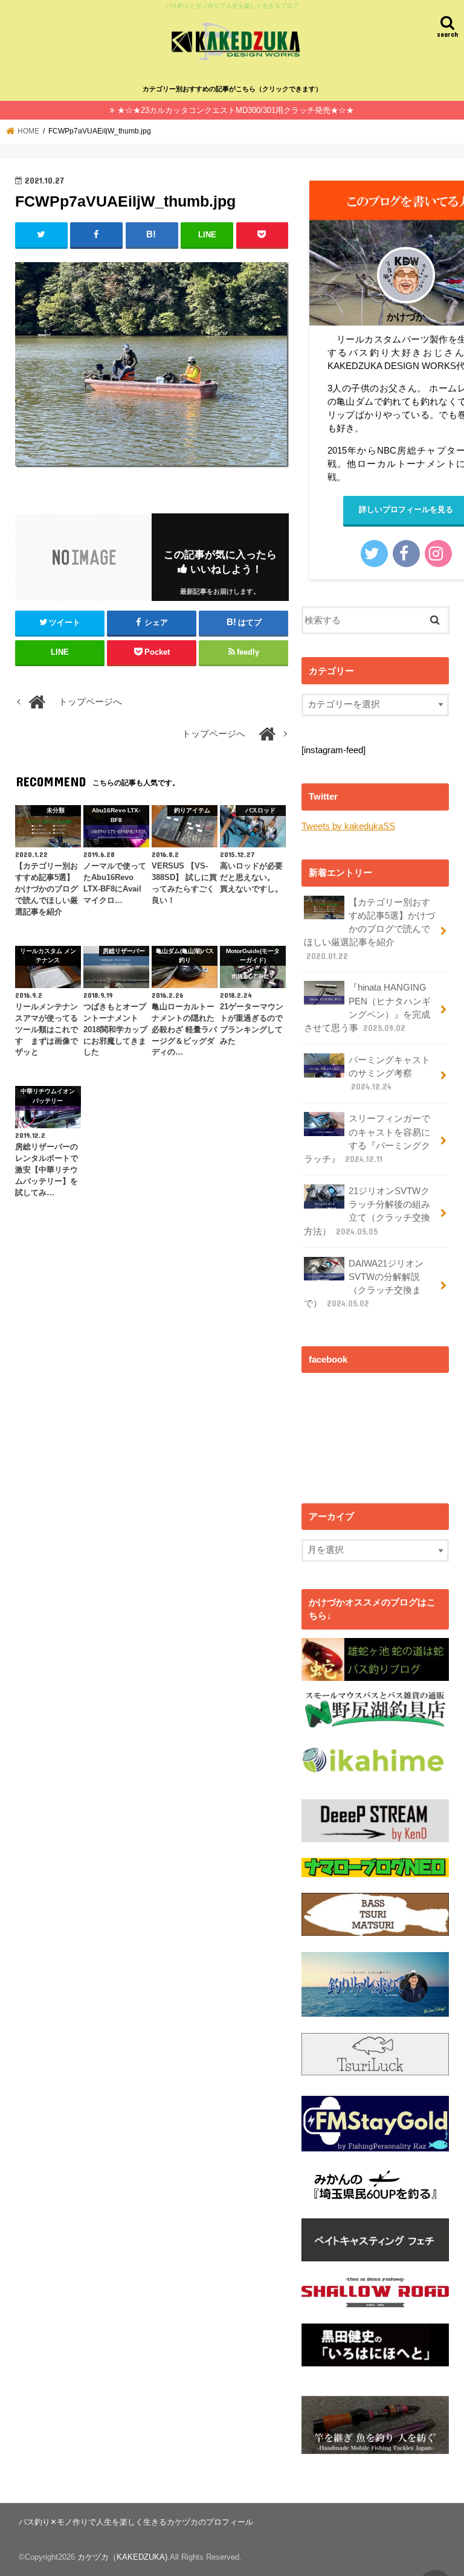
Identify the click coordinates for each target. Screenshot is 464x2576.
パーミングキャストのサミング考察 (389, 1073)
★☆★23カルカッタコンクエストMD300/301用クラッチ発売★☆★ (236, 110)
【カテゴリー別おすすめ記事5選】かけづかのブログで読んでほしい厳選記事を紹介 (369, 929)
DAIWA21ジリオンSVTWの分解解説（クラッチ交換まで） (364, 1284)
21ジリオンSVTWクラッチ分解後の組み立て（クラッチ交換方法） (367, 1211)
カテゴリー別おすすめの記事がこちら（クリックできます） (232, 89)
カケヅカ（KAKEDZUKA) (122, 2557)
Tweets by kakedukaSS (348, 826)
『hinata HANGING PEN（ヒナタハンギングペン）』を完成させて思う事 (367, 1008)
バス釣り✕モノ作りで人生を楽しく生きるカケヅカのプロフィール (136, 2522)
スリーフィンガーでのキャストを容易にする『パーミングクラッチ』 (367, 1139)
